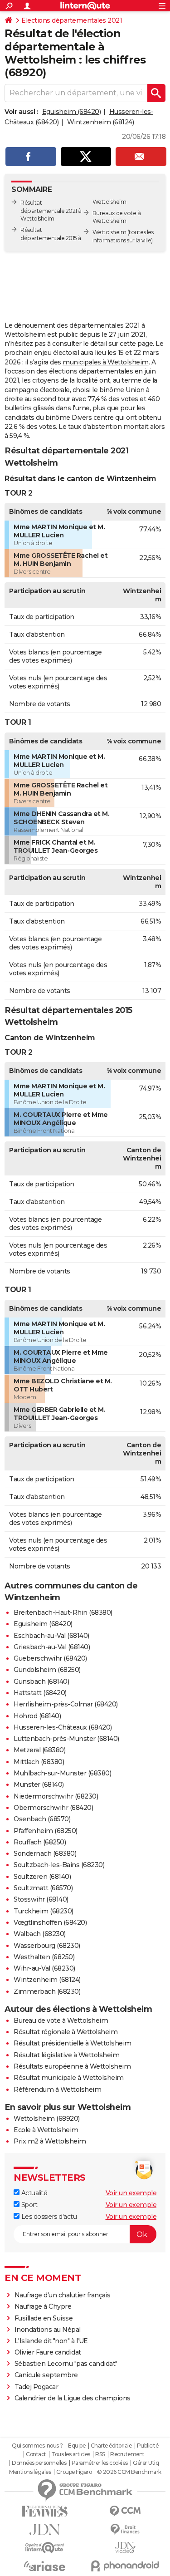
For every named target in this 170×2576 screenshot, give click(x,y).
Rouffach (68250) (40, 1842)
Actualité (33, 2193)
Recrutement (127, 2454)
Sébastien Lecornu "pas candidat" (66, 2364)
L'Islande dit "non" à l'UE (51, 2341)
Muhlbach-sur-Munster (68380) (62, 1773)
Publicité (148, 2446)
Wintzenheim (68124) (101, 122)
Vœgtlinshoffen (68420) (50, 1922)
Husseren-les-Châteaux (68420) (63, 1727)
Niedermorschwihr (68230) (56, 1796)
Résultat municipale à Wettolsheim (69, 2078)
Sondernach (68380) (45, 1853)
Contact (36, 2454)
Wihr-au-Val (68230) (44, 1968)
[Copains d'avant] (45, 2548)
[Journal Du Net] (45, 2529)
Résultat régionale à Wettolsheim (66, 2032)
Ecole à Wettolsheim (46, 2130)
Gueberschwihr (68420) (50, 1658)
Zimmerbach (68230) (47, 1991)
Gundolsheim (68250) (47, 1670)
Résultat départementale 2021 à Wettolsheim (51, 211)
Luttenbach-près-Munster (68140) (66, 1739)
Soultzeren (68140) (42, 1877)
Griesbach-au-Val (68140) (52, 1647)
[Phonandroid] (126, 2566)
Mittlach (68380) (39, 1762)
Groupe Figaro (74, 2472)
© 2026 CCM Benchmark (129, 2472)
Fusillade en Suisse (44, 2318)
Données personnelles (39, 2463)
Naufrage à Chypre (43, 2306)
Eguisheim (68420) (72, 112)
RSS (100, 2454)
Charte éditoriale (111, 2446)
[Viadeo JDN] (126, 2548)
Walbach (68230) (40, 1934)
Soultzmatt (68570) (43, 1888)
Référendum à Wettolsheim (57, 2089)
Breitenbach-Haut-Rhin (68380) (63, 1612)
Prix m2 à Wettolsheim (50, 2141)
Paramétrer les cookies (100, 2463)
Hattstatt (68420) (40, 1693)
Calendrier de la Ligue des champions (73, 2398)
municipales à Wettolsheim (106, 362)
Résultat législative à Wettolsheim (66, 2055)
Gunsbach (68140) (41, 1681)
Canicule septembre (46, 2375)
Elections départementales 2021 (72, 20)
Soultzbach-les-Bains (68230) (59, 1865)
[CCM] (126, 2511)
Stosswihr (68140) (41, 1899)
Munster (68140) (39, 1785)
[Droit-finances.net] (126, 2529)
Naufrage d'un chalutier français (63, 2295)
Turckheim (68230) (44, 1911)
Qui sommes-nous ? (37, 2446)
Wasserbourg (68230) (47, 1946)
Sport (28, 2205)
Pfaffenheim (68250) (46, 1831)
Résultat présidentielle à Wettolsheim (73, 2043)
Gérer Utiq (146, 2463)
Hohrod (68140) (37, 1716)
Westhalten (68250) (44, 1957)
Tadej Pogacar (36, 2387)
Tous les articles (71, 2454)
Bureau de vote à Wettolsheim (61, 2020)
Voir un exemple (131, 2193)
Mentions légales (30, 2472)
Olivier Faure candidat (48, 2352)
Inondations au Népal (48, 2330)
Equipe (77, 2446)
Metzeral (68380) (39, 1750)
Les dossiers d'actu (48, 2217)
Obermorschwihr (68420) (53, 1808)
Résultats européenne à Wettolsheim (72, 2066)
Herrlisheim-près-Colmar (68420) (66, 1704)
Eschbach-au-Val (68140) (51, 1636)
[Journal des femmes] (45, 2511)
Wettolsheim (109, 232)
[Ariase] (45, 2566)
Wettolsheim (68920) (47, 2119)
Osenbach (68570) (42, 1819)
